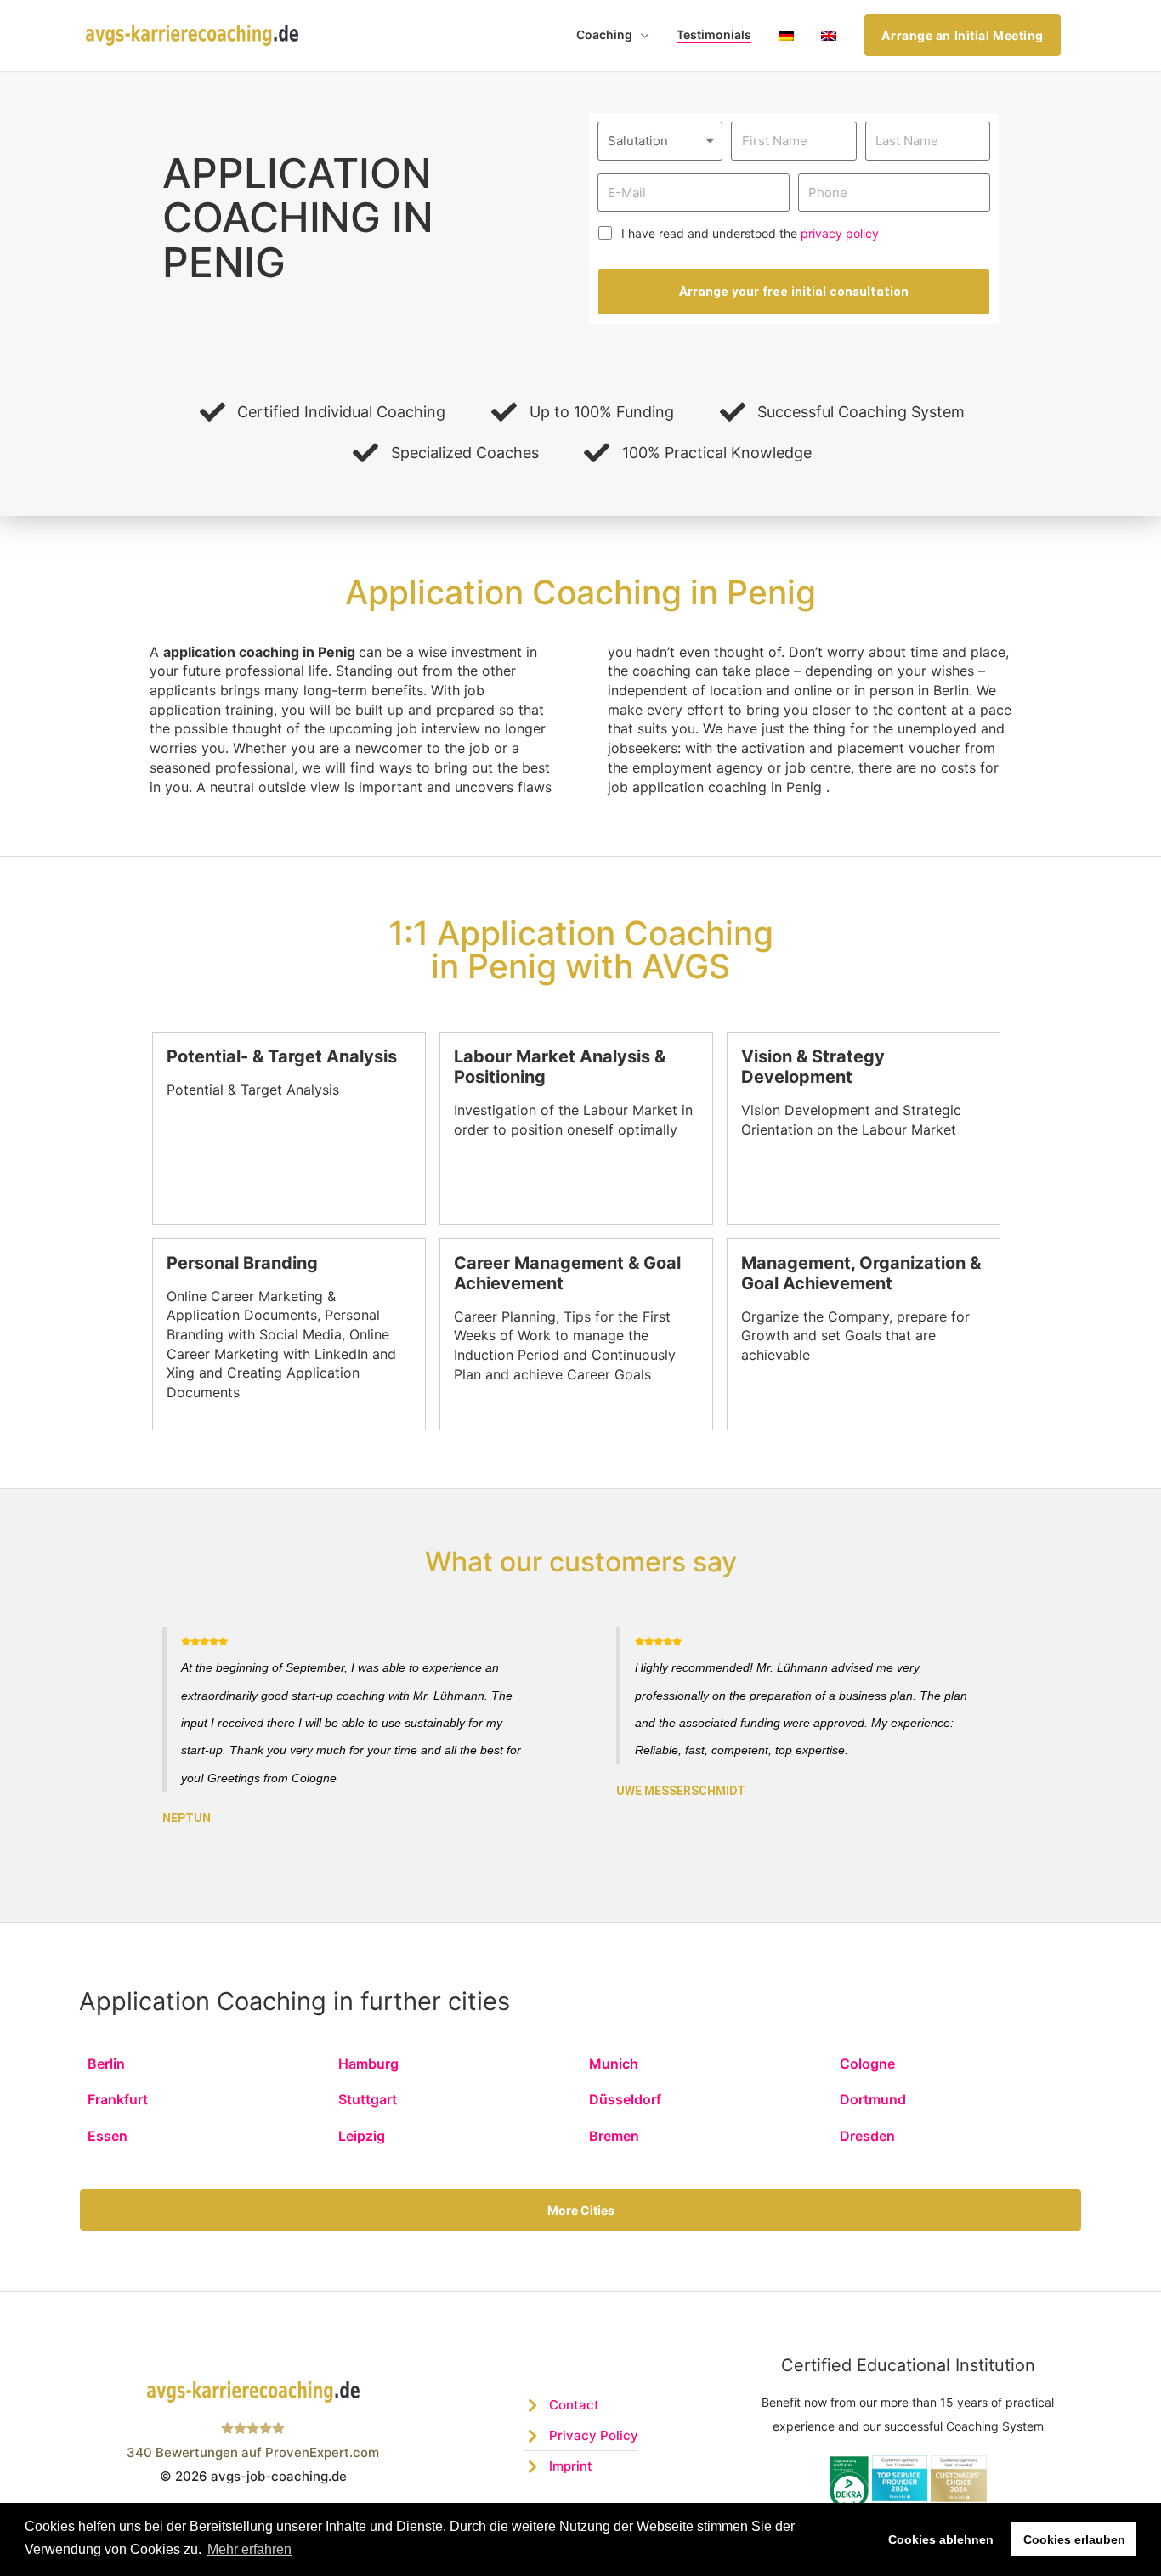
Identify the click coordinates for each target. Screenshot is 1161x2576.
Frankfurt (118, 2099)
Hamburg (368, 2064)
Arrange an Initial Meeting (963, 35)
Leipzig (362, 2136)
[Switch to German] (786, 35)
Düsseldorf (625, 2099)
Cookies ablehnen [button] (941, 2539)
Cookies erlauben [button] (1074, 2539)
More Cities (581, 2210)
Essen (108, 2136)
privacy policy (840, 233)
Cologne (867, 2064)
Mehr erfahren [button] (249, 2549)
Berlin (106, 2064)
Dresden (867, 2136)
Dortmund (873, 2099)
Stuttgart (368, 2099)
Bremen (614, 2136)
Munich (614, 2064)
